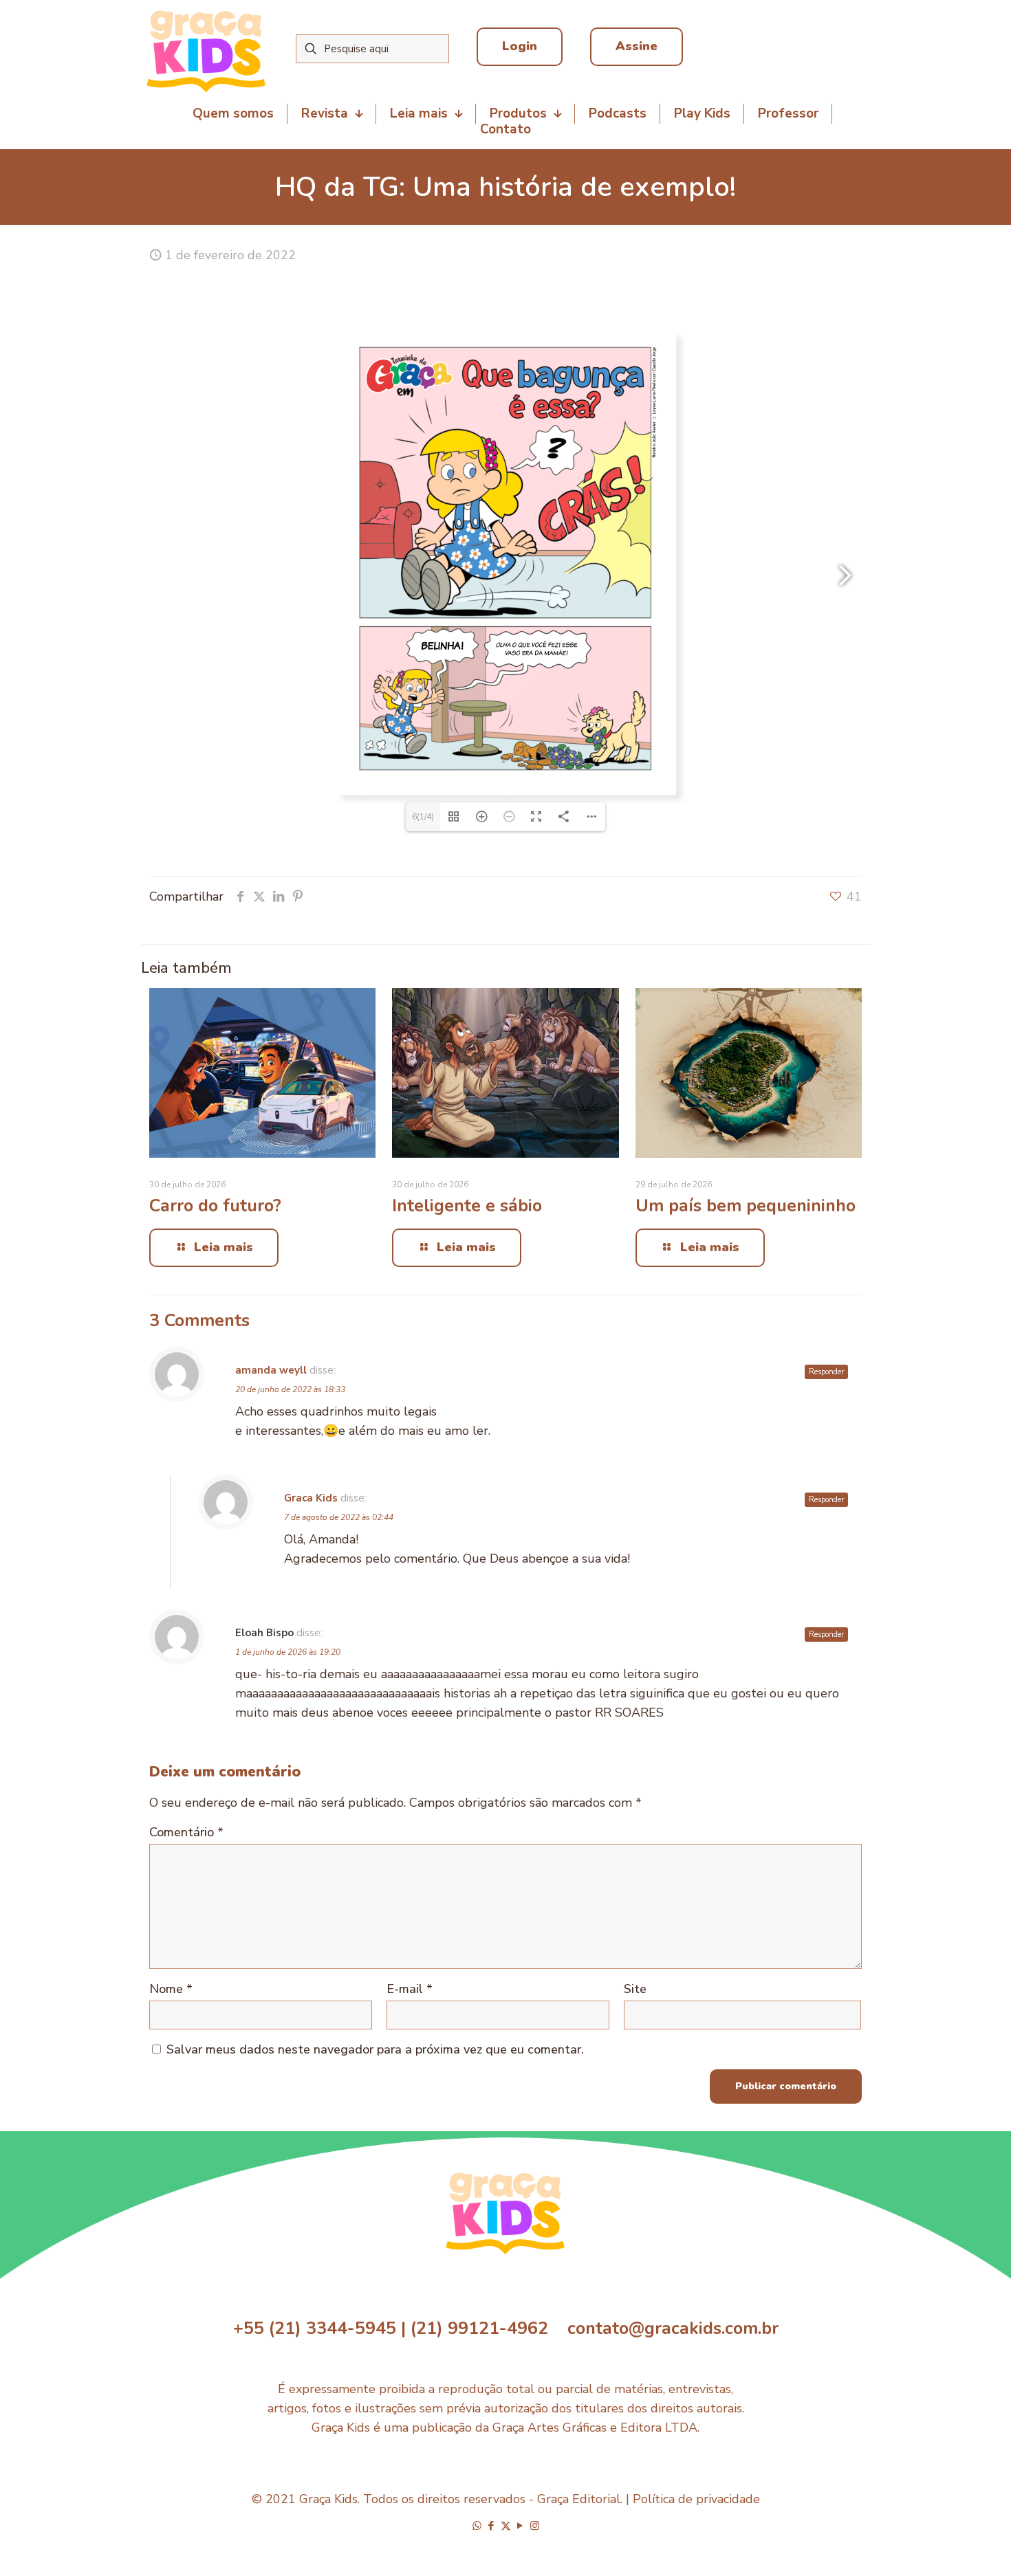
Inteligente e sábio (467, 1206)
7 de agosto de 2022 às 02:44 (339, 1517)
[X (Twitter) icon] (506, 2526)
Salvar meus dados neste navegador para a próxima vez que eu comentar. (375, 2049)
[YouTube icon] (520, 2526)
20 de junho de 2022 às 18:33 (290, 1389)
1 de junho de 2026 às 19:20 (288, 1652)
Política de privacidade (696, 2499)
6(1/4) (423, 817)
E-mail (410, 1989)
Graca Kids (311, 1498)
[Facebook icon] (491, 2526)
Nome (171, 1989)
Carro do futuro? (215, 1206)
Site (635, 1989)
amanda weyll (271, 1370)
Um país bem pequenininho (746, 1206)
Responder (826, 1372)
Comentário (186, 1832)
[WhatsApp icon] (477, 2526)
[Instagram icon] (535, 2526)
